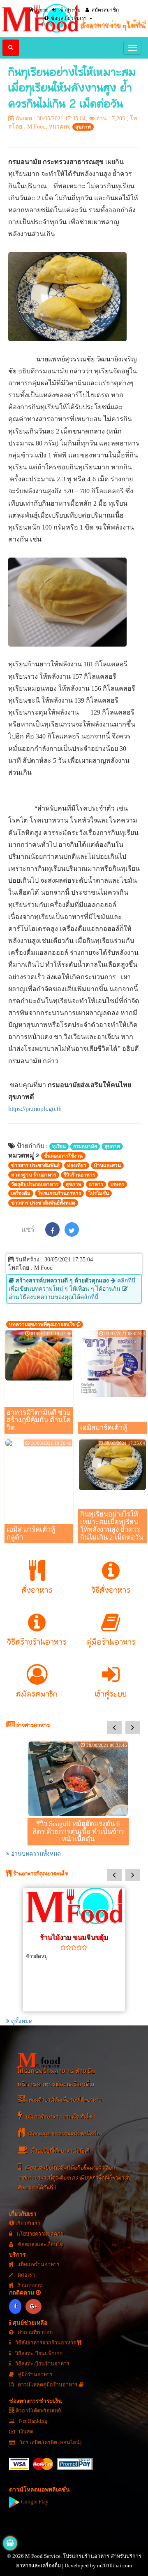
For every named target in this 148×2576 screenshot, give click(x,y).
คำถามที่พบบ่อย (35, 2332)
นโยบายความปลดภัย (39, 2234)
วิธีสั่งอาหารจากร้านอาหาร (46, 2343)
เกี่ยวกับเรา (27, 2224)
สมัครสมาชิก (105, 10)
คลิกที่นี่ (126, 1281)
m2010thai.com (114, 2566)
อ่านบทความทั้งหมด (35, 1854)
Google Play (34, 2502)
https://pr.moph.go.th (35, 1109)
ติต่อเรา (26, 2275)
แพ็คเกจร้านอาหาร (38, 2264)
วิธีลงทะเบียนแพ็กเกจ (38, 2353)
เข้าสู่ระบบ (69, 10)
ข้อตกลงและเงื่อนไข (40, 2245)
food (39, 2060)
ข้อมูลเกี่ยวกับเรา (68, 18)
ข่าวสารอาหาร (32, 1726)
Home (42, 10)
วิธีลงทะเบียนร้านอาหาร (42, 2364)
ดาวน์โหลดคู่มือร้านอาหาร (48, 2385)
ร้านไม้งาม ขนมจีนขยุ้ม (74, 1937)
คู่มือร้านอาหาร (35, 2374)
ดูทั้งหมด (21, 2021)
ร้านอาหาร (29, 2285)
